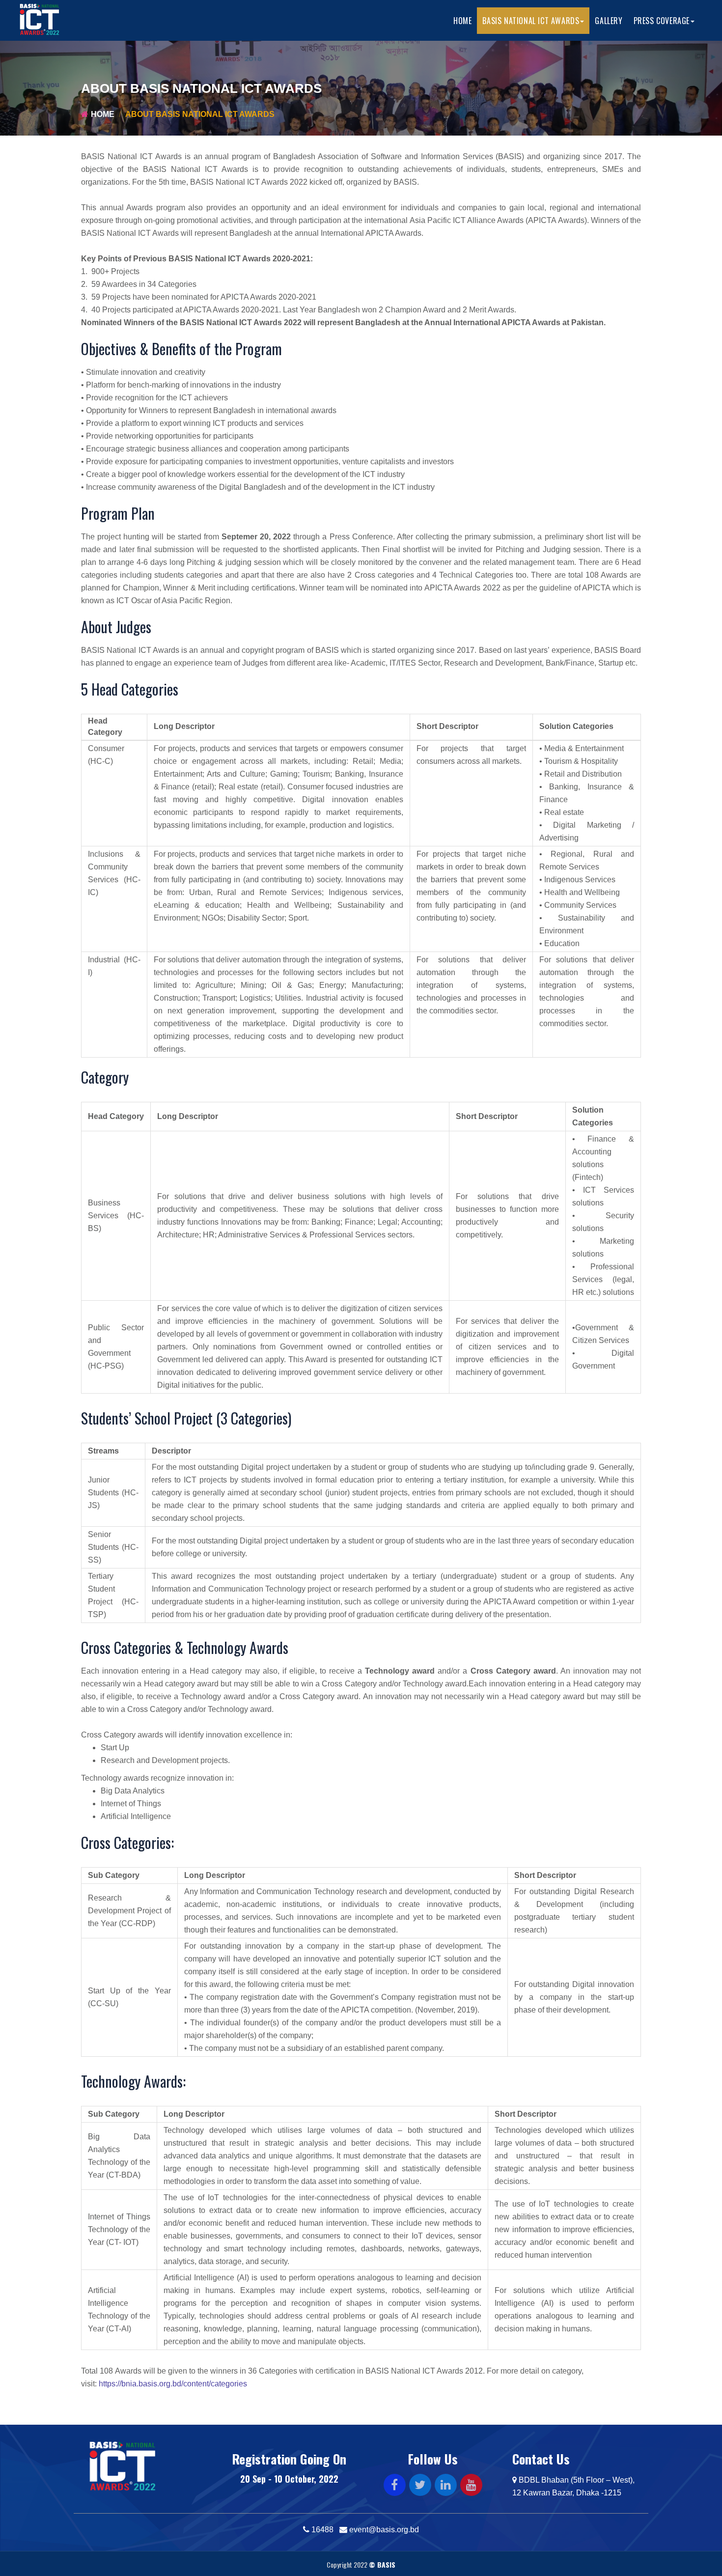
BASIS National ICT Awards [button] (531, 21)
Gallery (609, 21)
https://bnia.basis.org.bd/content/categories (173, 2384)
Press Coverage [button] (662, 21)
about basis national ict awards (200, 114)
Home (462, 21)
